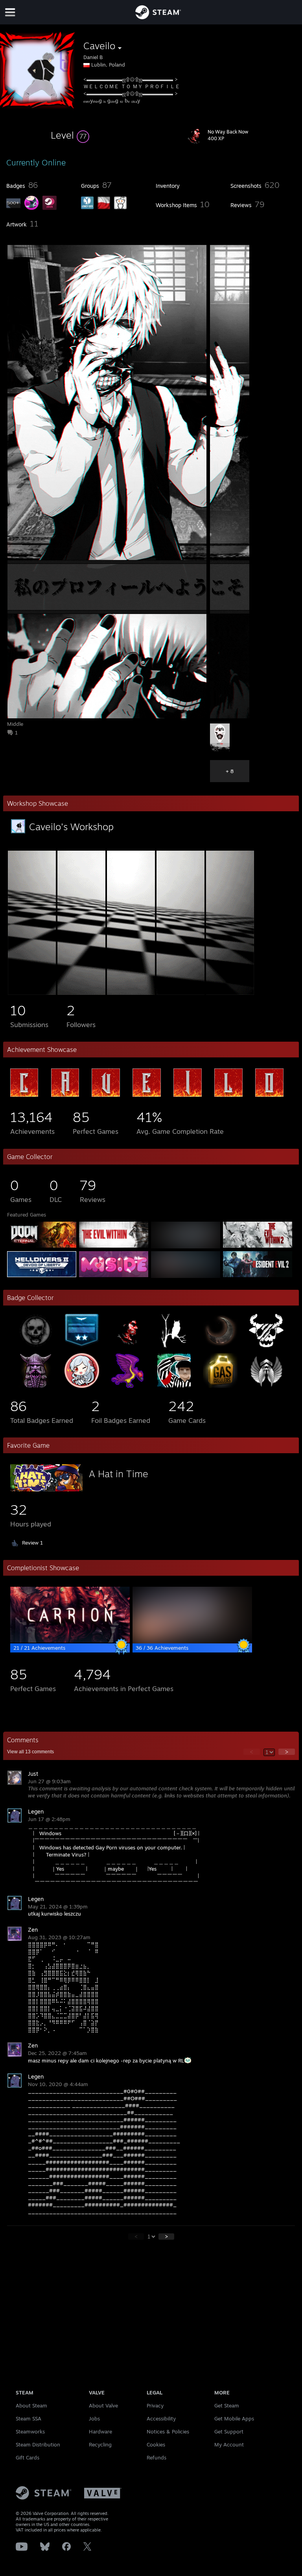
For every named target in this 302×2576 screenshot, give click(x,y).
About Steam (31, 2405)
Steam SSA (29, 2418)
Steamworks (30, 2431)
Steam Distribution (38, 2444)
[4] (180, 993)
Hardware (100, 2431)
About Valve (103, 2405)
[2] (81, 993)
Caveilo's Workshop (71, 827)
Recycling (100, 2444)
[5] (230, 993)
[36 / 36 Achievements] (192, 1641)
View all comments (30, 1752)
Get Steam (227, 2405)
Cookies (156, 2444)
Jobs (94, 2418)
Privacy (155, 2405)
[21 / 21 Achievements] (70, 1641)
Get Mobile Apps (234, 2418)
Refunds (157, 2457)
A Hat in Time (119, 1474)
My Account (229, 2444)
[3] (131, 993)
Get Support (229, 2431)
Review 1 (32, 1543)
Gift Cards (28, 2457)
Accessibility (161, 2418)
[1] (32, 993)
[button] (70, 135)
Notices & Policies (168, 2431)
